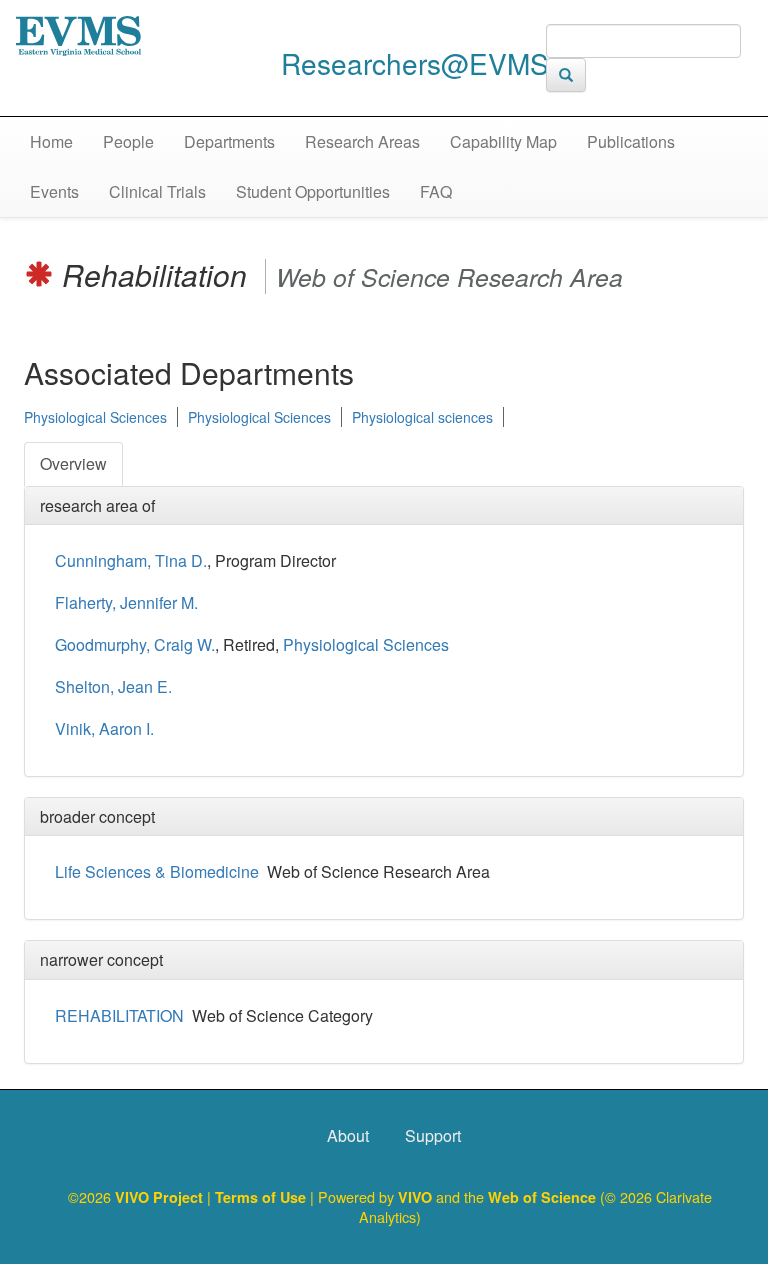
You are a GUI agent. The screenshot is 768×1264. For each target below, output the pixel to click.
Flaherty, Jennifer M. (126, 602)
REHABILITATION (119, 1015)
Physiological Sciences (95, 417)
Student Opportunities (313, 191)
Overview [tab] (73, 463)
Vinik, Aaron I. (104, 728)
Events (54, 191)
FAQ (436, 191)
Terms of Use (262, 1197)
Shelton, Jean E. (113, 686)
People (128, 141)
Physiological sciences (422, 417)
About (348, 1135)
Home (51, 141)
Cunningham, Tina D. (131, 560)
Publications (631, 141)
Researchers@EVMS (415, 63)
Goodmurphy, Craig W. (135, 644)
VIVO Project (161, 1197)
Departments (229, 141)
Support (433, 1135)
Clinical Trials (157, 191)
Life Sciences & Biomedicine (157, 871)
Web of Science (542, 1197)
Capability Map (503, 141)
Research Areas (362, 141)
